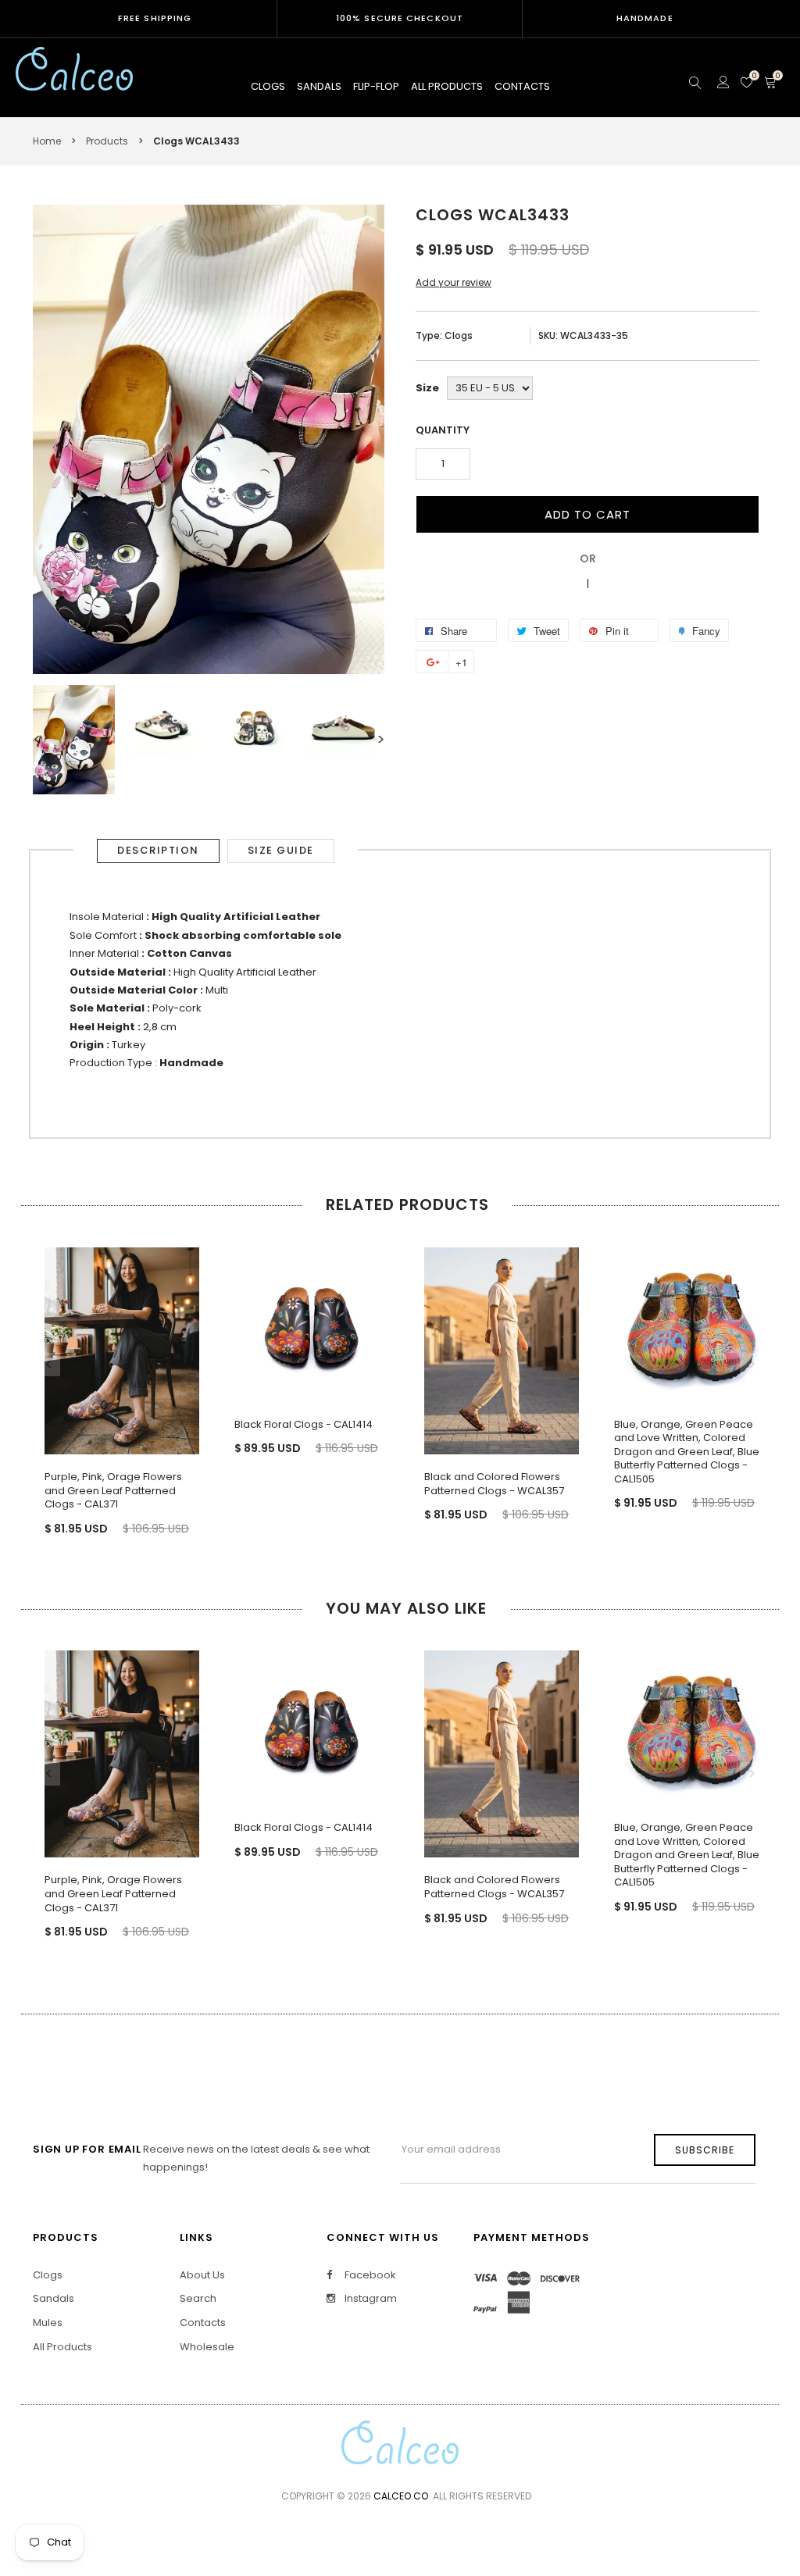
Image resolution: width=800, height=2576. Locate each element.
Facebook (369, 2275)
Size (427, 388)
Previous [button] (37, 740)
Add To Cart (587, 514)
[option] (74, 740)
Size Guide (281, 850)
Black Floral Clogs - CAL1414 (304, 1424)
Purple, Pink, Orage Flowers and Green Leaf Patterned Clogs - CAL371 (113, 1490)
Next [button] (380, 740)
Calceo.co (401, 2496)
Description (158, 850)
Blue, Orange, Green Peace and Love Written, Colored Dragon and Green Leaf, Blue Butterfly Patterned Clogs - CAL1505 (687, 1452)
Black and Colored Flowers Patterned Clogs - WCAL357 (494, 1484)
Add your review (454, 282)
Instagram (370, 2299)
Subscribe (705, 2150)
